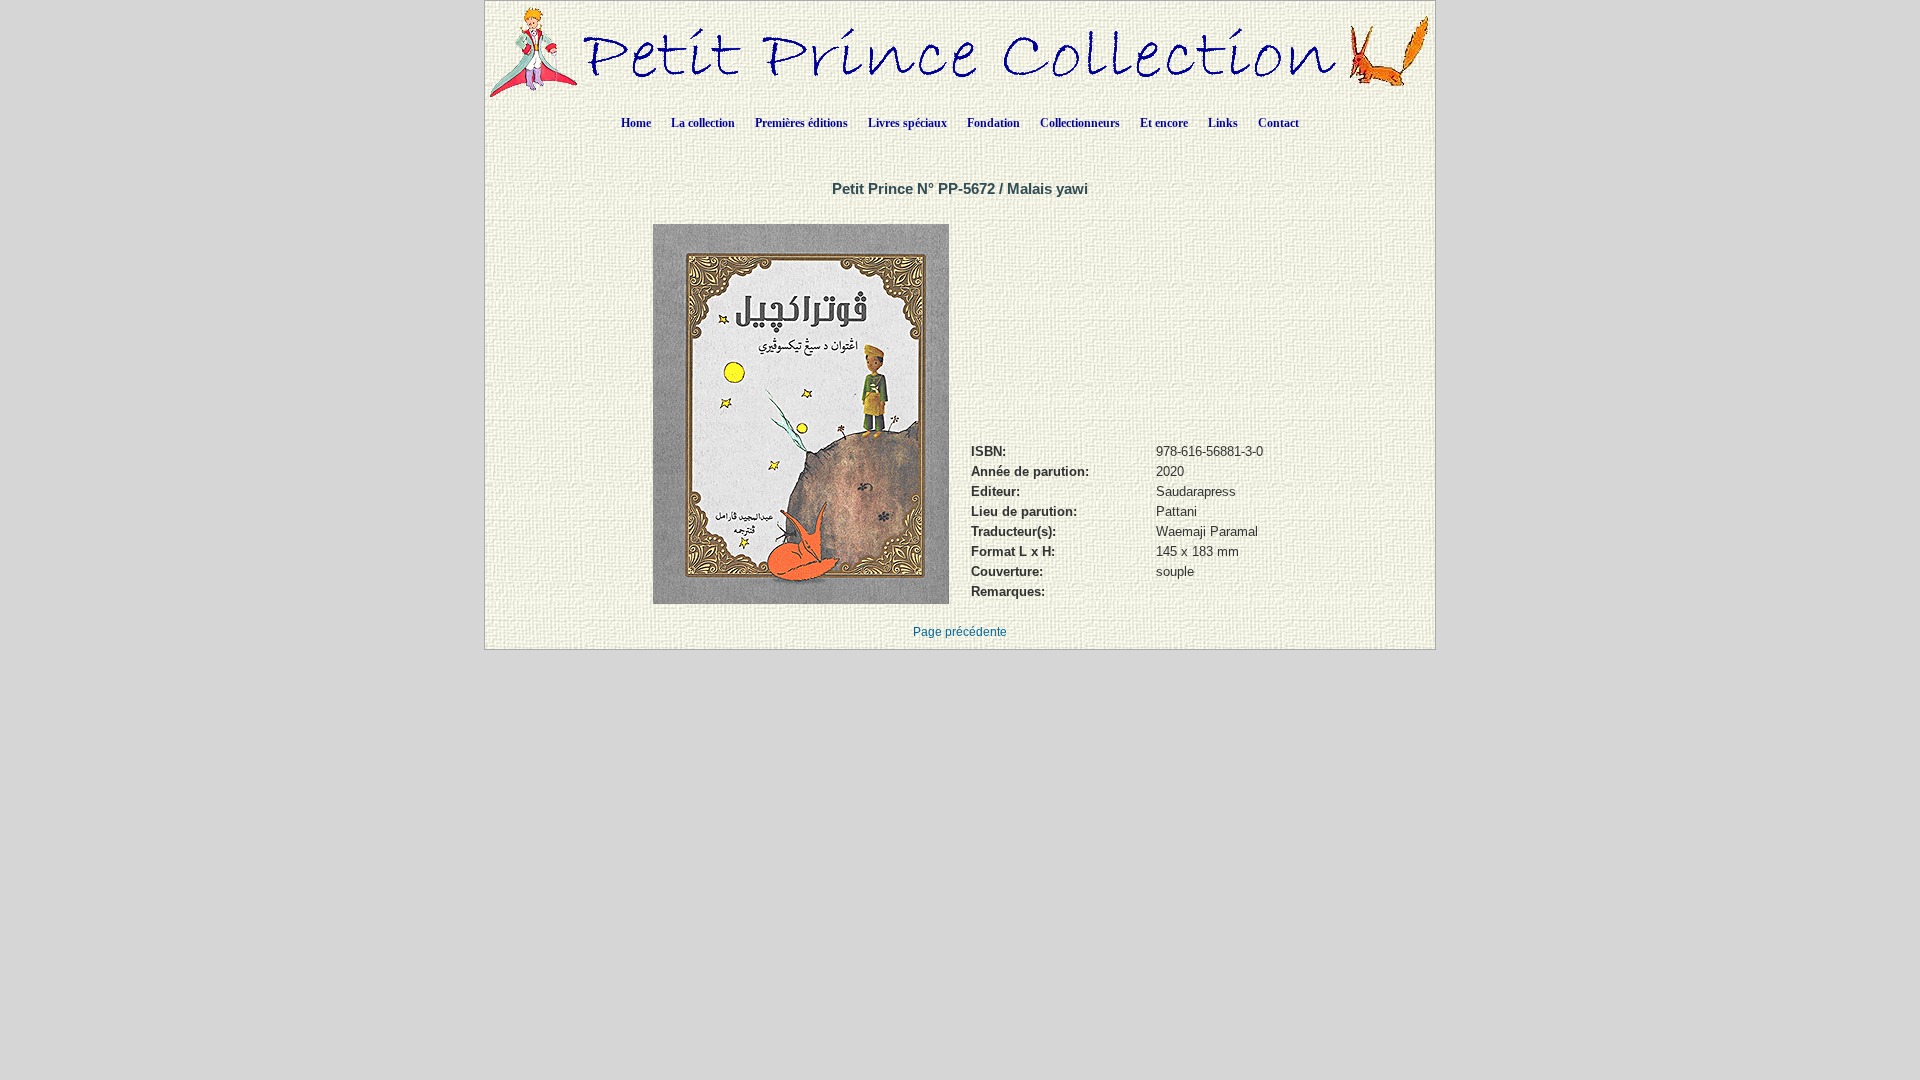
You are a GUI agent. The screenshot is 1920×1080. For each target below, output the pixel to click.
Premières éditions (801, 123)
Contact (1278, 123)
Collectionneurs (1080, 123)
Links (1223, 123)
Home (636, 123)
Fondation (993, 123)
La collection (703, 123)
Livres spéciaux (907, 123)
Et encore (1164, 123)
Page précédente (960, 632)
